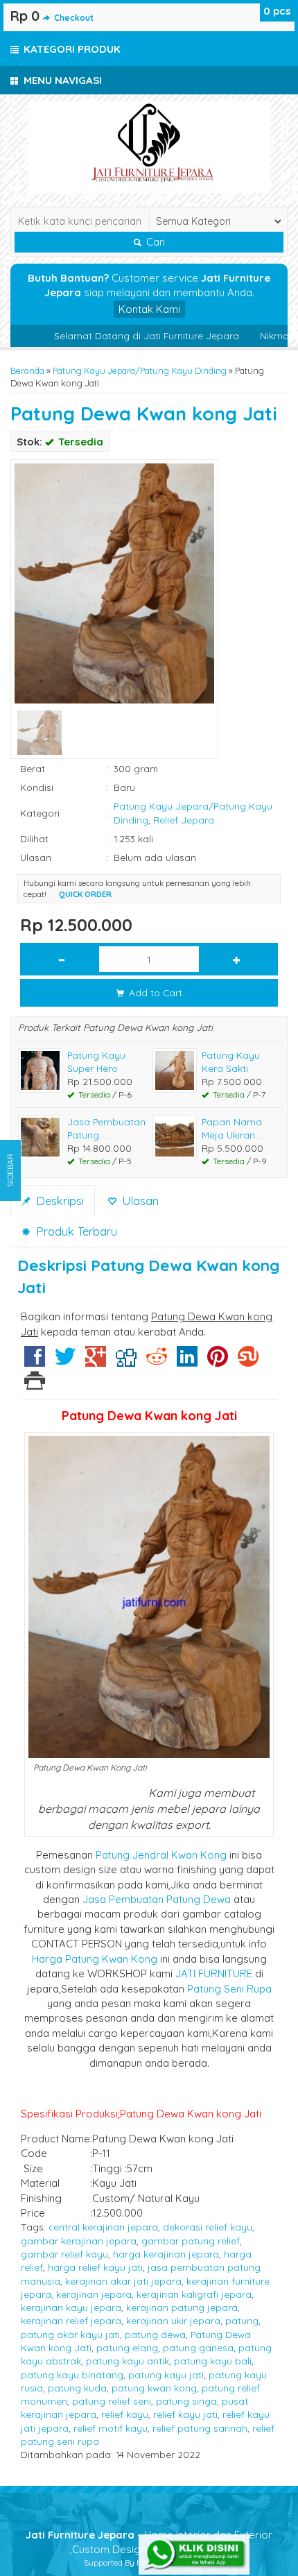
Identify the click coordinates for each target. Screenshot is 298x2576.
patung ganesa (198, 2347)
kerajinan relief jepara (71, 2320)
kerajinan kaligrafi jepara (194, 2294)
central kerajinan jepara (103, 2227)
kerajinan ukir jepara (173, 2320)
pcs (277, 11)
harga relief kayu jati (95, 2267)
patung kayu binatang (72, 2374)
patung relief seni (112, 2401)
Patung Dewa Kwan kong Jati (144, 413)
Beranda (27, 370)
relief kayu (125, 2414)
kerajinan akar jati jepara (123, 2281)
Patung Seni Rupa (229, 1989)
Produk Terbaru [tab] (75, 1231)
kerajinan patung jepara (182, 2307)
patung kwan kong (154, 2388)
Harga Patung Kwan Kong (95, 1959)
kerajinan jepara (94, 2294)
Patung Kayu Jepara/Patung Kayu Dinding (140, 370)
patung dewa (155, 2334)
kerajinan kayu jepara (71, 2307)
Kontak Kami (149, 309)
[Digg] (126, 1362)
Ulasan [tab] (139, 1201)
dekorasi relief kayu (208, 2227)
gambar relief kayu (64, 2254)
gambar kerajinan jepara (79, 2241)
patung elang (127, 2347)
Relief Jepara (184, 820)
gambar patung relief (191, 2241)
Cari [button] (154, 242)
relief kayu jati (185, 2414)
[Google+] (96, 1362)
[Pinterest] (218, 1362)
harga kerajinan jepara (166, 2254)
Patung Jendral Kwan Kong (161, 1855)
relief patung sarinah (200, 2428)
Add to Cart (154, 992)
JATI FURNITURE (214, 1973)
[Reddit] (157, 1362)
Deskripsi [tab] (58, 1201)
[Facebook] (35, 1362)
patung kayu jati (166, 2374)
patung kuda (77, 2388)
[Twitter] (65, 1362)
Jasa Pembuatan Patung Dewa (157, 1899)
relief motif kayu (111, 2428)
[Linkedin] (187, 1362)
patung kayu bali (213, 2361)
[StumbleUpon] (248, 1362)
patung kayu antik (128, 2361)
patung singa (186, 2401)
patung (242, 2320)
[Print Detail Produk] (35, 1384)
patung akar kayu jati (70, 2334)
